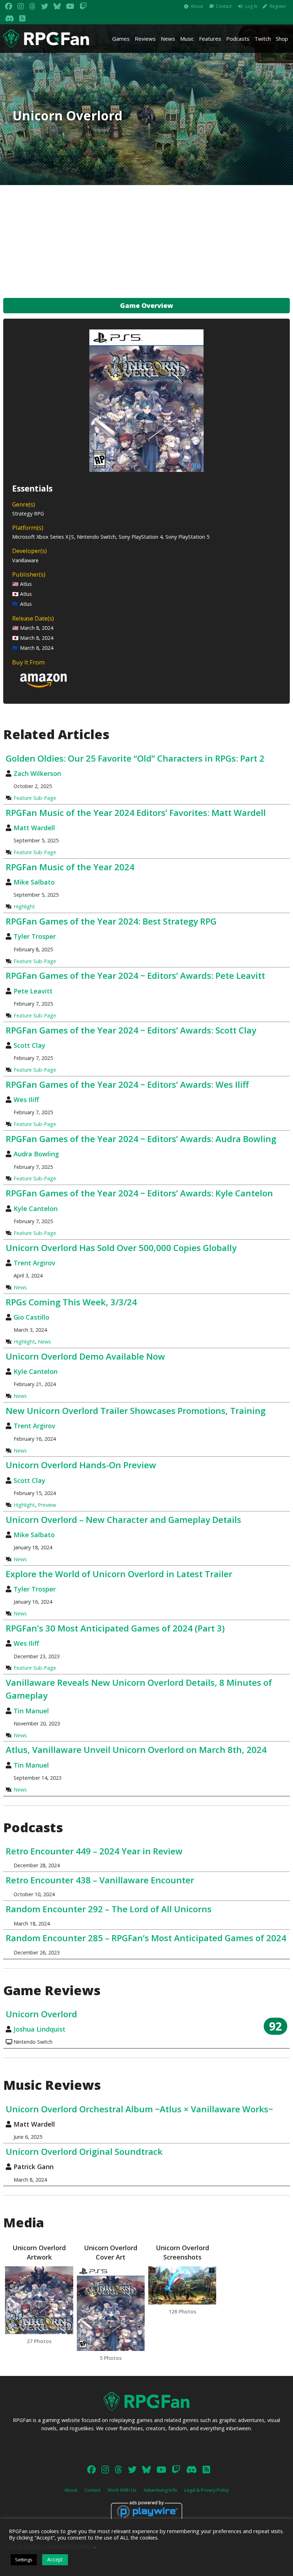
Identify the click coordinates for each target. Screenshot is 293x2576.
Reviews (145, 39)
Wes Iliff (26, 1100)
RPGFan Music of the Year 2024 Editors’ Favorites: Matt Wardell (136, 813)
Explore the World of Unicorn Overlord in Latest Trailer (119, 1574)
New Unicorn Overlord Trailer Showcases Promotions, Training (136, 1411)
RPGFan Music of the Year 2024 (70, 867)
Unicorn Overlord (41, 2014)
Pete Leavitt (33, 991)
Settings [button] (24, 2560)
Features (210, 39)
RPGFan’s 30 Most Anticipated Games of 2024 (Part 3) (115, 1628)
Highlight (24, 906)
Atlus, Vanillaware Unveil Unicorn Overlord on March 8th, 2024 (136, 1750)
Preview (47, 1505)
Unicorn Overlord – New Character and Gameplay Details (123, 1519)
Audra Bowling (36, 1154)
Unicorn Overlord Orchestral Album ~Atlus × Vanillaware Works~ (139, 2109)
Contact (224, 6)
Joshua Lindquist (39, 2029)
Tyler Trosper (35, 936)
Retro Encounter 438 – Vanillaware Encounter (100, 1880)
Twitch (263, 39)
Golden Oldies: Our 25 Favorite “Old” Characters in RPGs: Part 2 (135, 758)
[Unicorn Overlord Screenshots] (182, 2285)
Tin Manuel (31, 1711)
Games (121, 39)
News (168, 39)
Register (278, 6)
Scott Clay (29, 1045)
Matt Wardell (34, 828)
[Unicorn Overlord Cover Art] (111, 2309)
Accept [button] (55, 2559)
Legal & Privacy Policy (207, 2490)
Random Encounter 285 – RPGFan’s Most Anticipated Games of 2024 (146, 1938)
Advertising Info (160, 2490)
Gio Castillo (31, 1317)
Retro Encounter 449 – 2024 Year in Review (94, 1851)
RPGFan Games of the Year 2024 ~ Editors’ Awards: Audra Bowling (141, 1139)
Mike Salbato (34, 882)
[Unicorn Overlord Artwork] (39, 2300)
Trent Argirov (34, 1263)
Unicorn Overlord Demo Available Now (85, 1356)
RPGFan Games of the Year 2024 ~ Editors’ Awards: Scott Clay (131, 1030)
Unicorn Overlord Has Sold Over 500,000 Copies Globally (121, 1248)
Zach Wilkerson (37, 773)
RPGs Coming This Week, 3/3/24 (71, 1302)
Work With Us (122, 2490)
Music (187, 39)
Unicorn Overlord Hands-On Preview (81, 1465)
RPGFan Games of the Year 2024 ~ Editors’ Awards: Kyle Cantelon (139, 1193)
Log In (251, 6)
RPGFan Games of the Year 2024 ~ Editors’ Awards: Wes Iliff (127, 1084)
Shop (282, 39)
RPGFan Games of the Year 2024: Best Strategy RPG (111, 921)
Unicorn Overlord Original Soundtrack (84, 2151)
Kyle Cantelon (36, 1209)
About (197, 6)
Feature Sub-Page (35, 798)
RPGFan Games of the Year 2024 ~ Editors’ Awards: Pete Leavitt (135, 975)
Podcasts (238, 39)
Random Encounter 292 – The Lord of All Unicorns (109, 1909)
